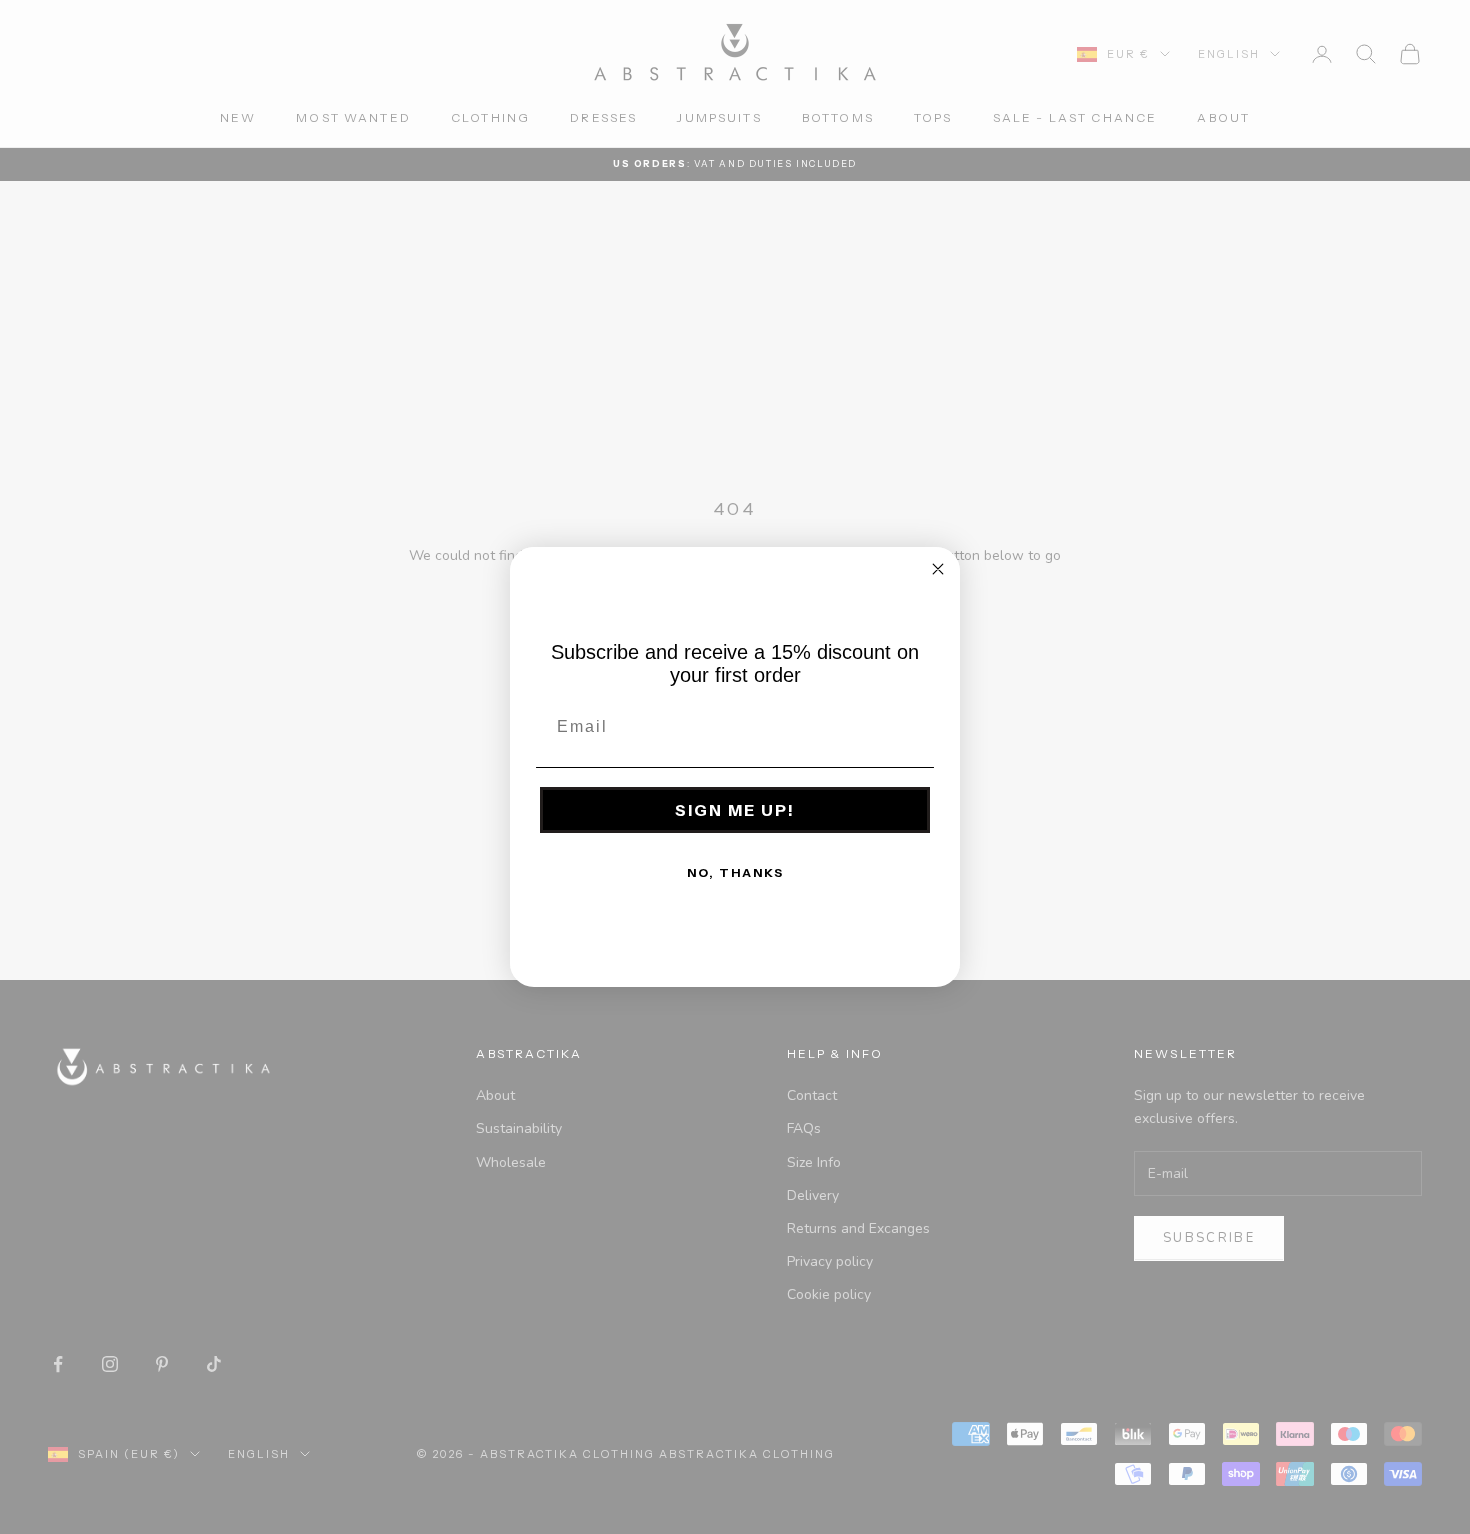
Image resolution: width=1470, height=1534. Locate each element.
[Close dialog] (938, 569)
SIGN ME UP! (735, 810)
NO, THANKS (735, 872)
